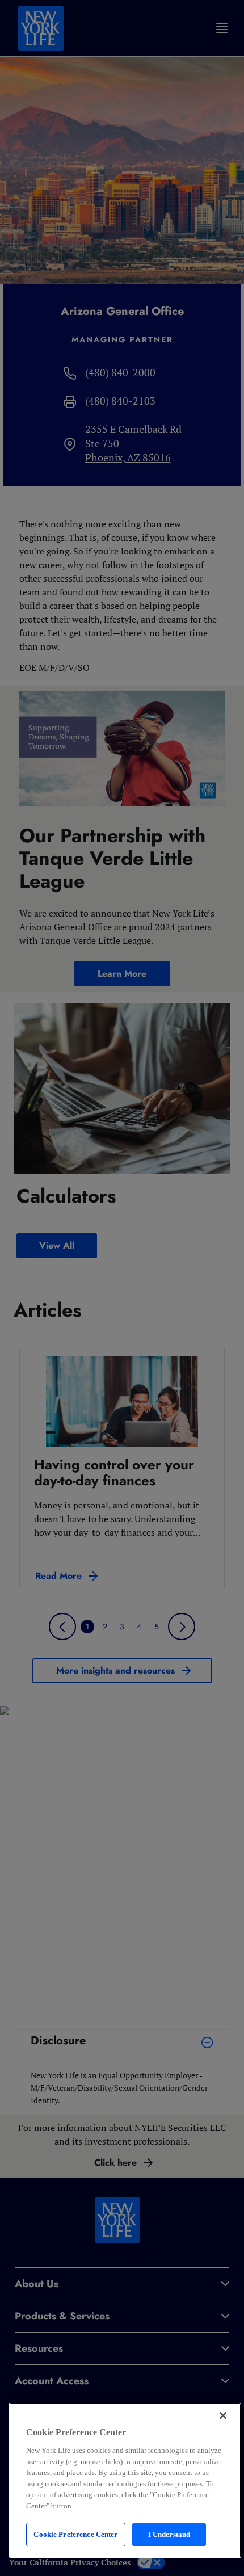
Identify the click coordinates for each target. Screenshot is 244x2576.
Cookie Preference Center (75, 2534)
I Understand (169, 2534)
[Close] (223, 2415)
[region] (125, 2480)
